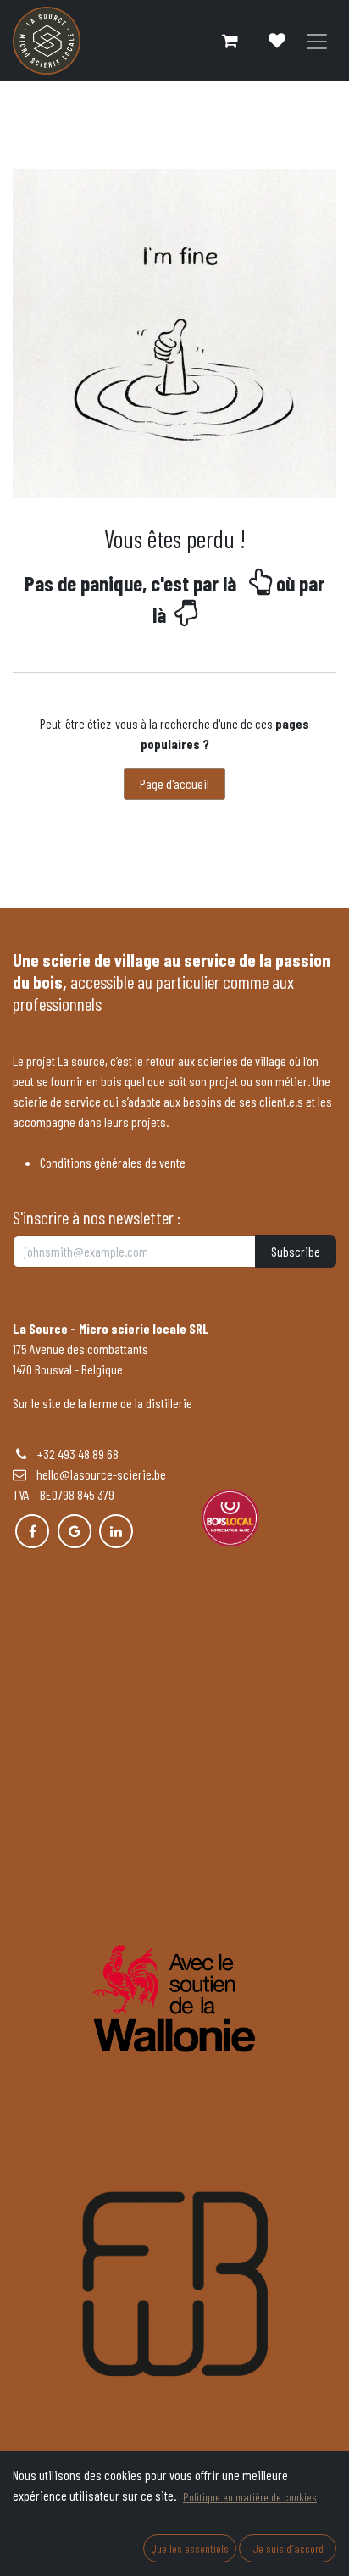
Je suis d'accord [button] (288, 2548)
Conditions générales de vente (113, 1162)
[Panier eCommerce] (230, 41)
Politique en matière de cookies (250, 2497)
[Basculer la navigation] (317, 41)
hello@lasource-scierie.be (96, 1474)
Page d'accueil (174, 783)
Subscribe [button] (296, 1251)
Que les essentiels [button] (190, 2548)
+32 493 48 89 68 (78, 1454)
